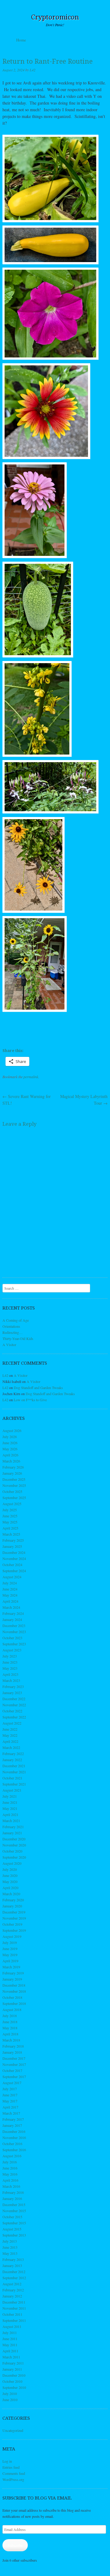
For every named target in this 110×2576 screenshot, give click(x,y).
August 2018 (12, 2009)
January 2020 (12, 1906)
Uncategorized (13, 2430)
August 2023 (12, 1650)
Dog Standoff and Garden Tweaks (38, 1387)
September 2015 (14, 2223)
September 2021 (14, 1784)
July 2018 (10, 2016)
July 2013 (10, 2241)
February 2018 (13, 2046)
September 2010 (14, 2387)
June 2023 (10, 1662)
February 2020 (13, 1900)
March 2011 (11, 2357)
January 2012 (12, 2296)
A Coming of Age (16, 1320)
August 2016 (12, 2156)
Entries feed (11, 2467)
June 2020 (10, 1875)
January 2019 (12, 1979)
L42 (33, 70)
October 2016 (12, 2144)
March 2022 (11, 1747)
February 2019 (13, 1973)
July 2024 (10, 1583)
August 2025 (12, 1504)
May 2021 (10, 1808)
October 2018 (12, 1997)
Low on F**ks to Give (30, 1400)
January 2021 (12, 1833)
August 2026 (12, 1430)
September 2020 (14, 1857)
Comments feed (14, 2473)
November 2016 (14, 2137)
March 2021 (11, 1821)
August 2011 (12, 2326)
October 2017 (12, 2070)
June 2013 (10, 2247)
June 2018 (10, 2022)
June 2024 (10, 1589)
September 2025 (14, 1498)
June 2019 (10, 1949)
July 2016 (10, 2162)
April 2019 (10, 1961)
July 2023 (10, 1656)
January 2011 (12, 2369)
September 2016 (14, 2150)
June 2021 (10, 1802)
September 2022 (14, 1717)
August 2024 (12, 1577)
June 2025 (10, 1516)
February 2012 (13, 2290)
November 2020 (14, 1845)
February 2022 (13, 1753)
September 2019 (14, 1930)
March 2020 (11, 1894)
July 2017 (10, 2089)
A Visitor (9, 1345)
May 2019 (10, 1955)
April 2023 (10, 1674)
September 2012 (14, 2278)
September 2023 (14, 1644)
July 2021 (10, 1796)
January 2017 (12, 2125)
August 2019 (12, 1936)
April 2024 (10, 1601)
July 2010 (10, 2393)
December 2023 (14, 1626)
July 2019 (10, 1942)
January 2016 (12, 2198)
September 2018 (14, 2003)
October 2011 (12, 2314)
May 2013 (10, 2253)
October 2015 (12, 2217)
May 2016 (10, 2174)
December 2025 (14, 1479)
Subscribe (15, 2545)
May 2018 (10, 2028)
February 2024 (13, 1613)
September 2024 (14, 1571)
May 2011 (10, 2345)
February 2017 (13, 2119)
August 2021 (12, 1790)
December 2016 (14, 2131)
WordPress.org (13, 2479)
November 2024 (14, 1558)
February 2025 (13, 1540)
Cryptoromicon (55, 17)
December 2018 (14, 1985)
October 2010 (12, 2381)
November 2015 (14, 2211)
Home (21, 40)
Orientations (11, 1326)
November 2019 (14, 1918)
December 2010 (14, 2375)
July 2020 (10, 1869)
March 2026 (11, 1461)
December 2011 (14, 2302)
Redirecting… (13, 1332)
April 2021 (10, 1814)
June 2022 (10, 1729)
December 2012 (14, 2272)
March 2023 (11, 1680)
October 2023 (12, 1638)
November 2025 (14, 1485)
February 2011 (13, 2363)
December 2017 (14, 2058)
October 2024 (12, 1565)
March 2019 (11, 1967)
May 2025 (10, 1522)
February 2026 (13, 1467)
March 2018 (11, 2040)
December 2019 (14, 1912)
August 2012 (12, 2284)
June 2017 (10, 2095)
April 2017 (10, 2107)
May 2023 (10, 1668)
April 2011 (10, 2351)
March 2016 (11, 2186)
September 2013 (14, 2235)
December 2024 (14, 1552)
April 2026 (10, 1455)
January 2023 (12, 1693)
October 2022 (12, 1711)
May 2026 (10, 1449)
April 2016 (10, 2180)
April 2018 (10, 2034)
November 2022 (14, 1705)
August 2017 (12, 2083)
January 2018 (12, 2052)
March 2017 (11, 2113)
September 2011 (14, 2320)
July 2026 (10, 1437)
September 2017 (14, 2077)
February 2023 (13, 1686)
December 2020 (14, 1839)
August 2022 (12, 1723)
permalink (31, 1077)
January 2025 (12, 1546)
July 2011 (10, 2333)
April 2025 (10, 1528)
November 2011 (14, 2308)
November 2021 (14, 1772)
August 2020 (12, 1863)
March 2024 (11, 1607)
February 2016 (13, 2192)
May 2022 (10, 1735)
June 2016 (10, 2168)
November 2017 (14, 2064)
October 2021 (12, 1778)
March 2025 (11, 1534)
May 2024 (10, 1595)
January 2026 (12, 1473)
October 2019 (12, 1924)
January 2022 (12, 1760)
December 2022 (14, 1699)
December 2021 (14, 1766)
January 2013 (12, 2265)
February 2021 (13, 1827)
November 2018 (14, 1991)
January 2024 (12, 1619)
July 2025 (10, 1510)
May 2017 (10, 2101)
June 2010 (10, 2400)
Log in (7, 2461)
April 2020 (10, 1888)
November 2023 (14, 1632)
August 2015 (12, 2229)
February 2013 (13, 2259)
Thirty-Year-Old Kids (18, 1338)
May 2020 (10, 1881)
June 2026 (10, 1443)
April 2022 (10, 1741)
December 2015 (14, 2205)
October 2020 (12, 1851)
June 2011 (10, 2339)
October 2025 (12, 1491)
